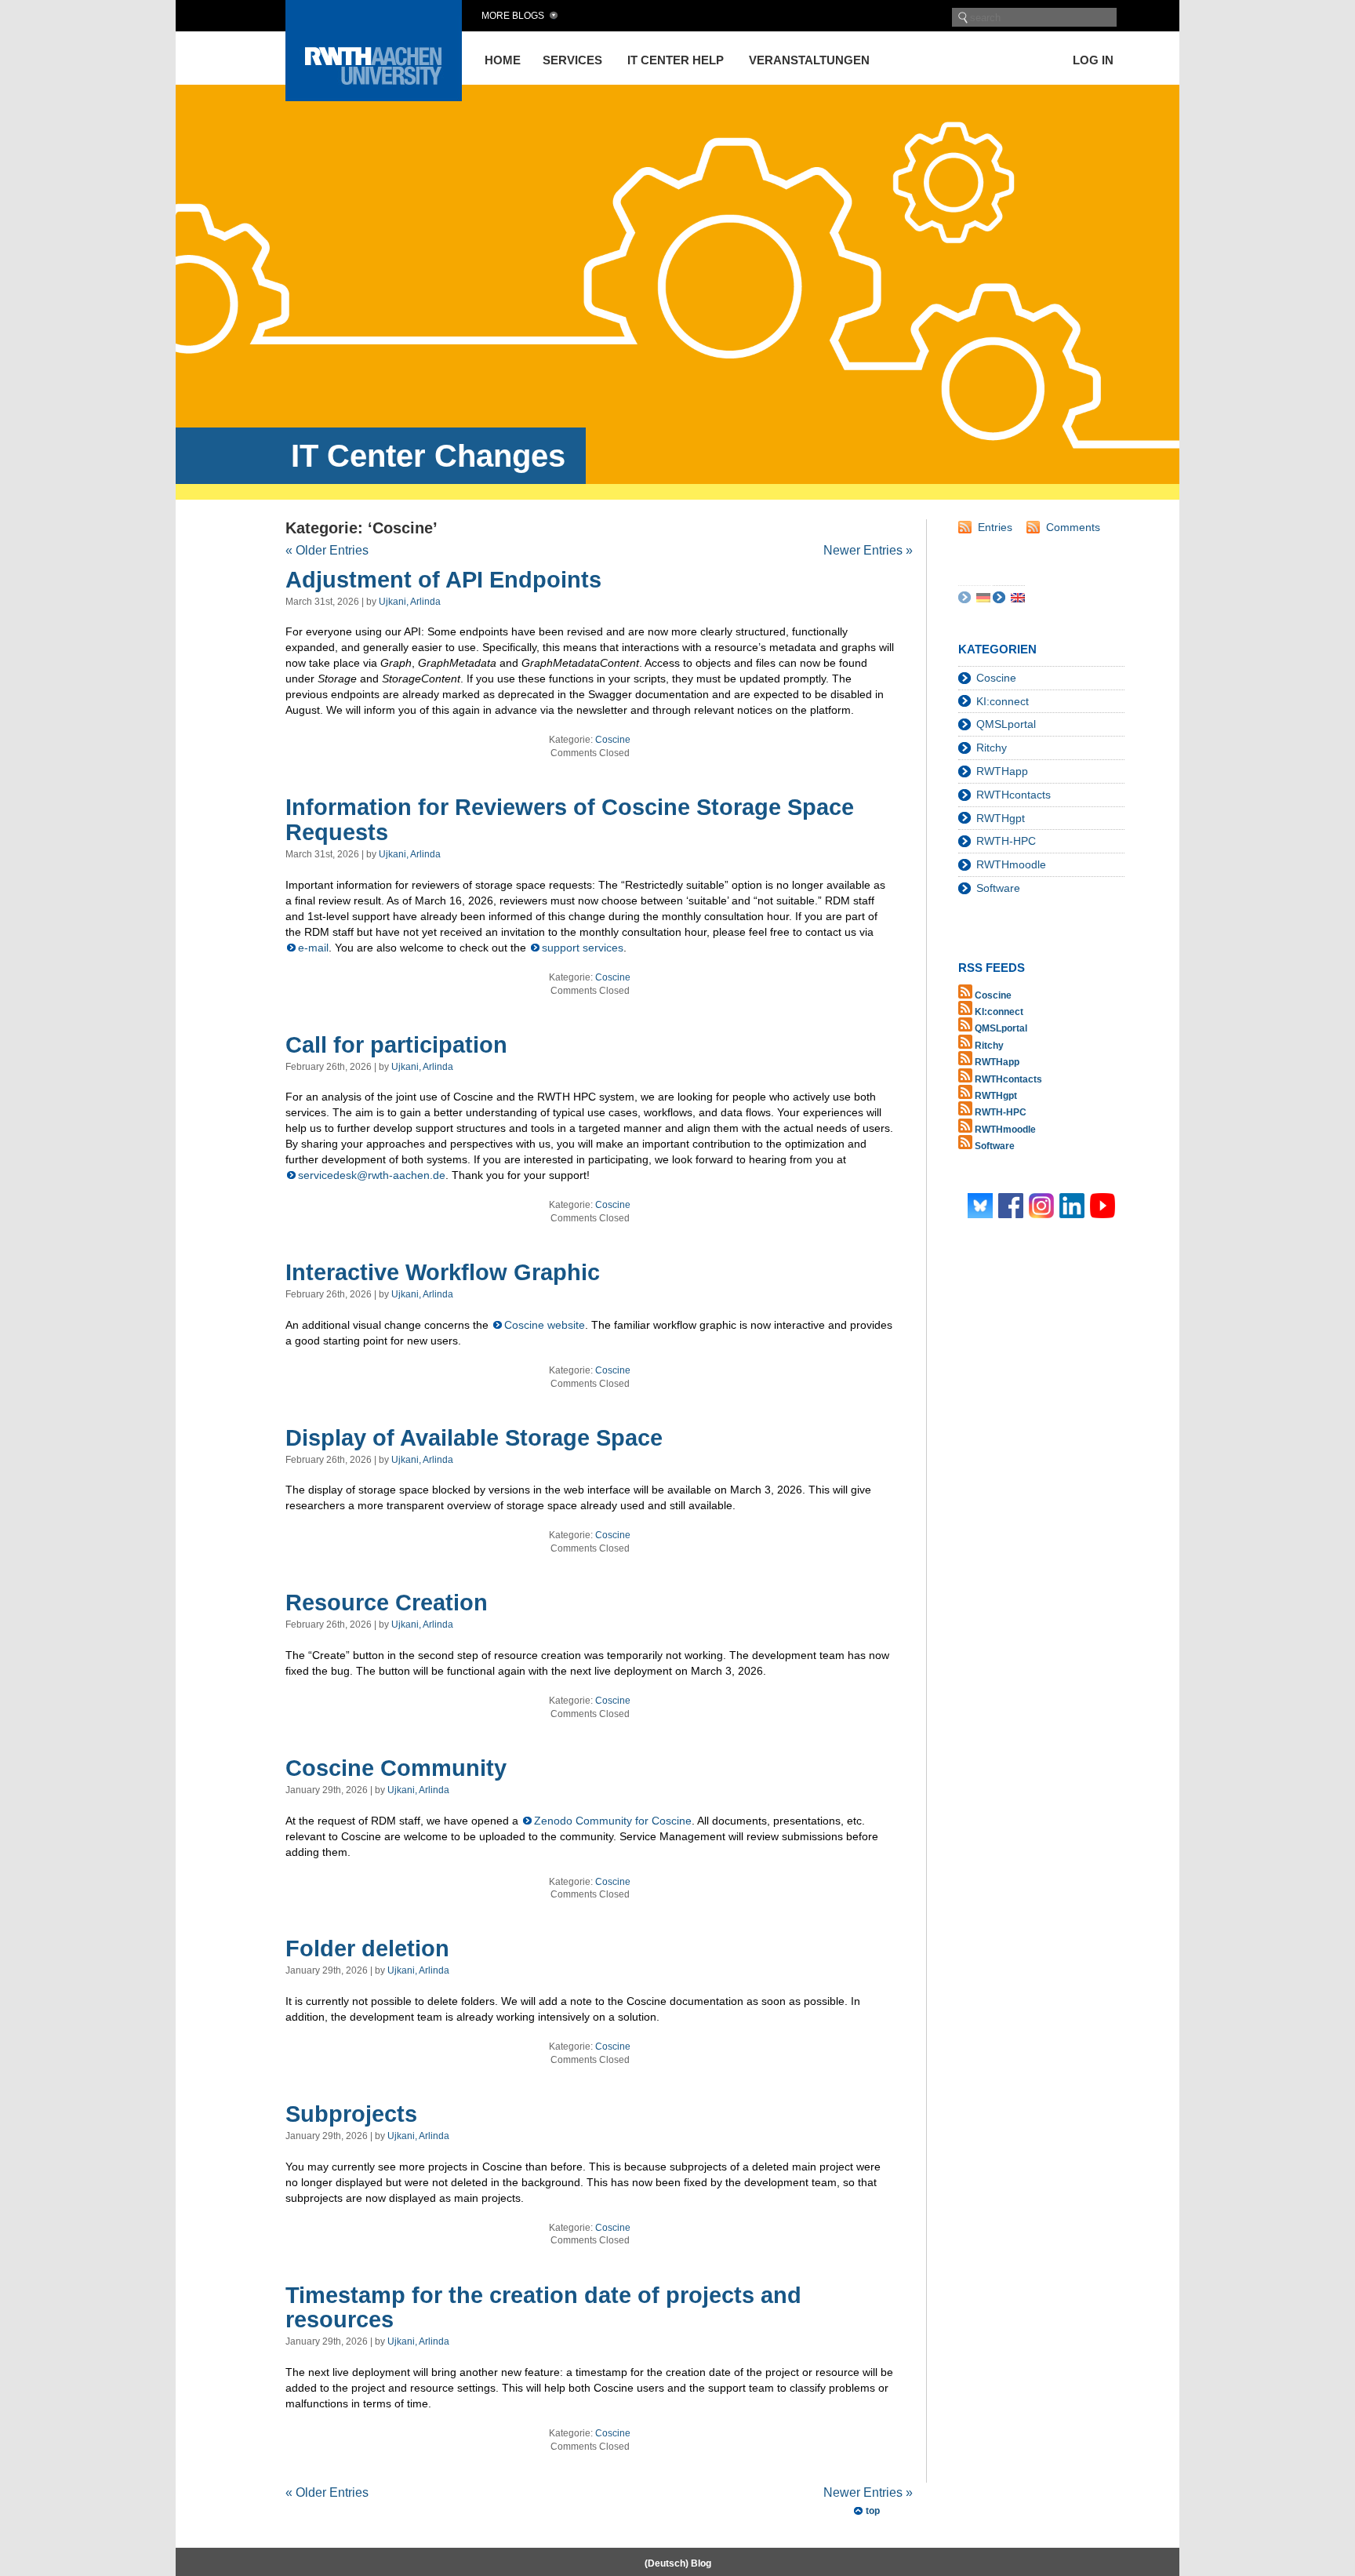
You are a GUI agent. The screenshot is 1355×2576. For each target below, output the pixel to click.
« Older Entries (327, 550)
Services (572, 60)
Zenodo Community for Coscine (613, 1821)
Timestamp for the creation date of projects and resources (543, 2308)
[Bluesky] (980, 1204)
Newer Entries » (868, 550)
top (873, 2511)
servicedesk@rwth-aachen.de (372, 1175)
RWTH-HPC (1006, 841)
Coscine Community (396, 1768)
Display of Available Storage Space (474, 1438)
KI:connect (1003, 701)
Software (998, 888)
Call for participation (396, 1045)
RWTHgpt (1001, 818)
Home (503, 60)
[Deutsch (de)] (983, 597)
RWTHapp (1002, 771)
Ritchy (992, 748)
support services (583, 948)
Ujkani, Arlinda (410, 602)
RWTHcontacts (1014, 795)
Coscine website (545, 1325)
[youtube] (1103, 1204)
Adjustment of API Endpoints (443, 580)
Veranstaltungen (809, 60)
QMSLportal (1006, 724)
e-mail (313, 948)
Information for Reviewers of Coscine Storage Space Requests (570, 820)
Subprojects (351, 2114)
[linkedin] (1072, 1204)
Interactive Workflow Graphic (443, 1272)
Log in (1093, 60)
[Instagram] (1041, 1204)
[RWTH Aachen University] (374, 97)
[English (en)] (1018, 597)
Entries (995, 527)
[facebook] (1011, 1204)
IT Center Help (676, 60)
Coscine (613, 740)
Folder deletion (367, 1948)
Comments (1073, 527)
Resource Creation (387, 1603)
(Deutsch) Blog (678, 2563)
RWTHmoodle (1011, 864)
